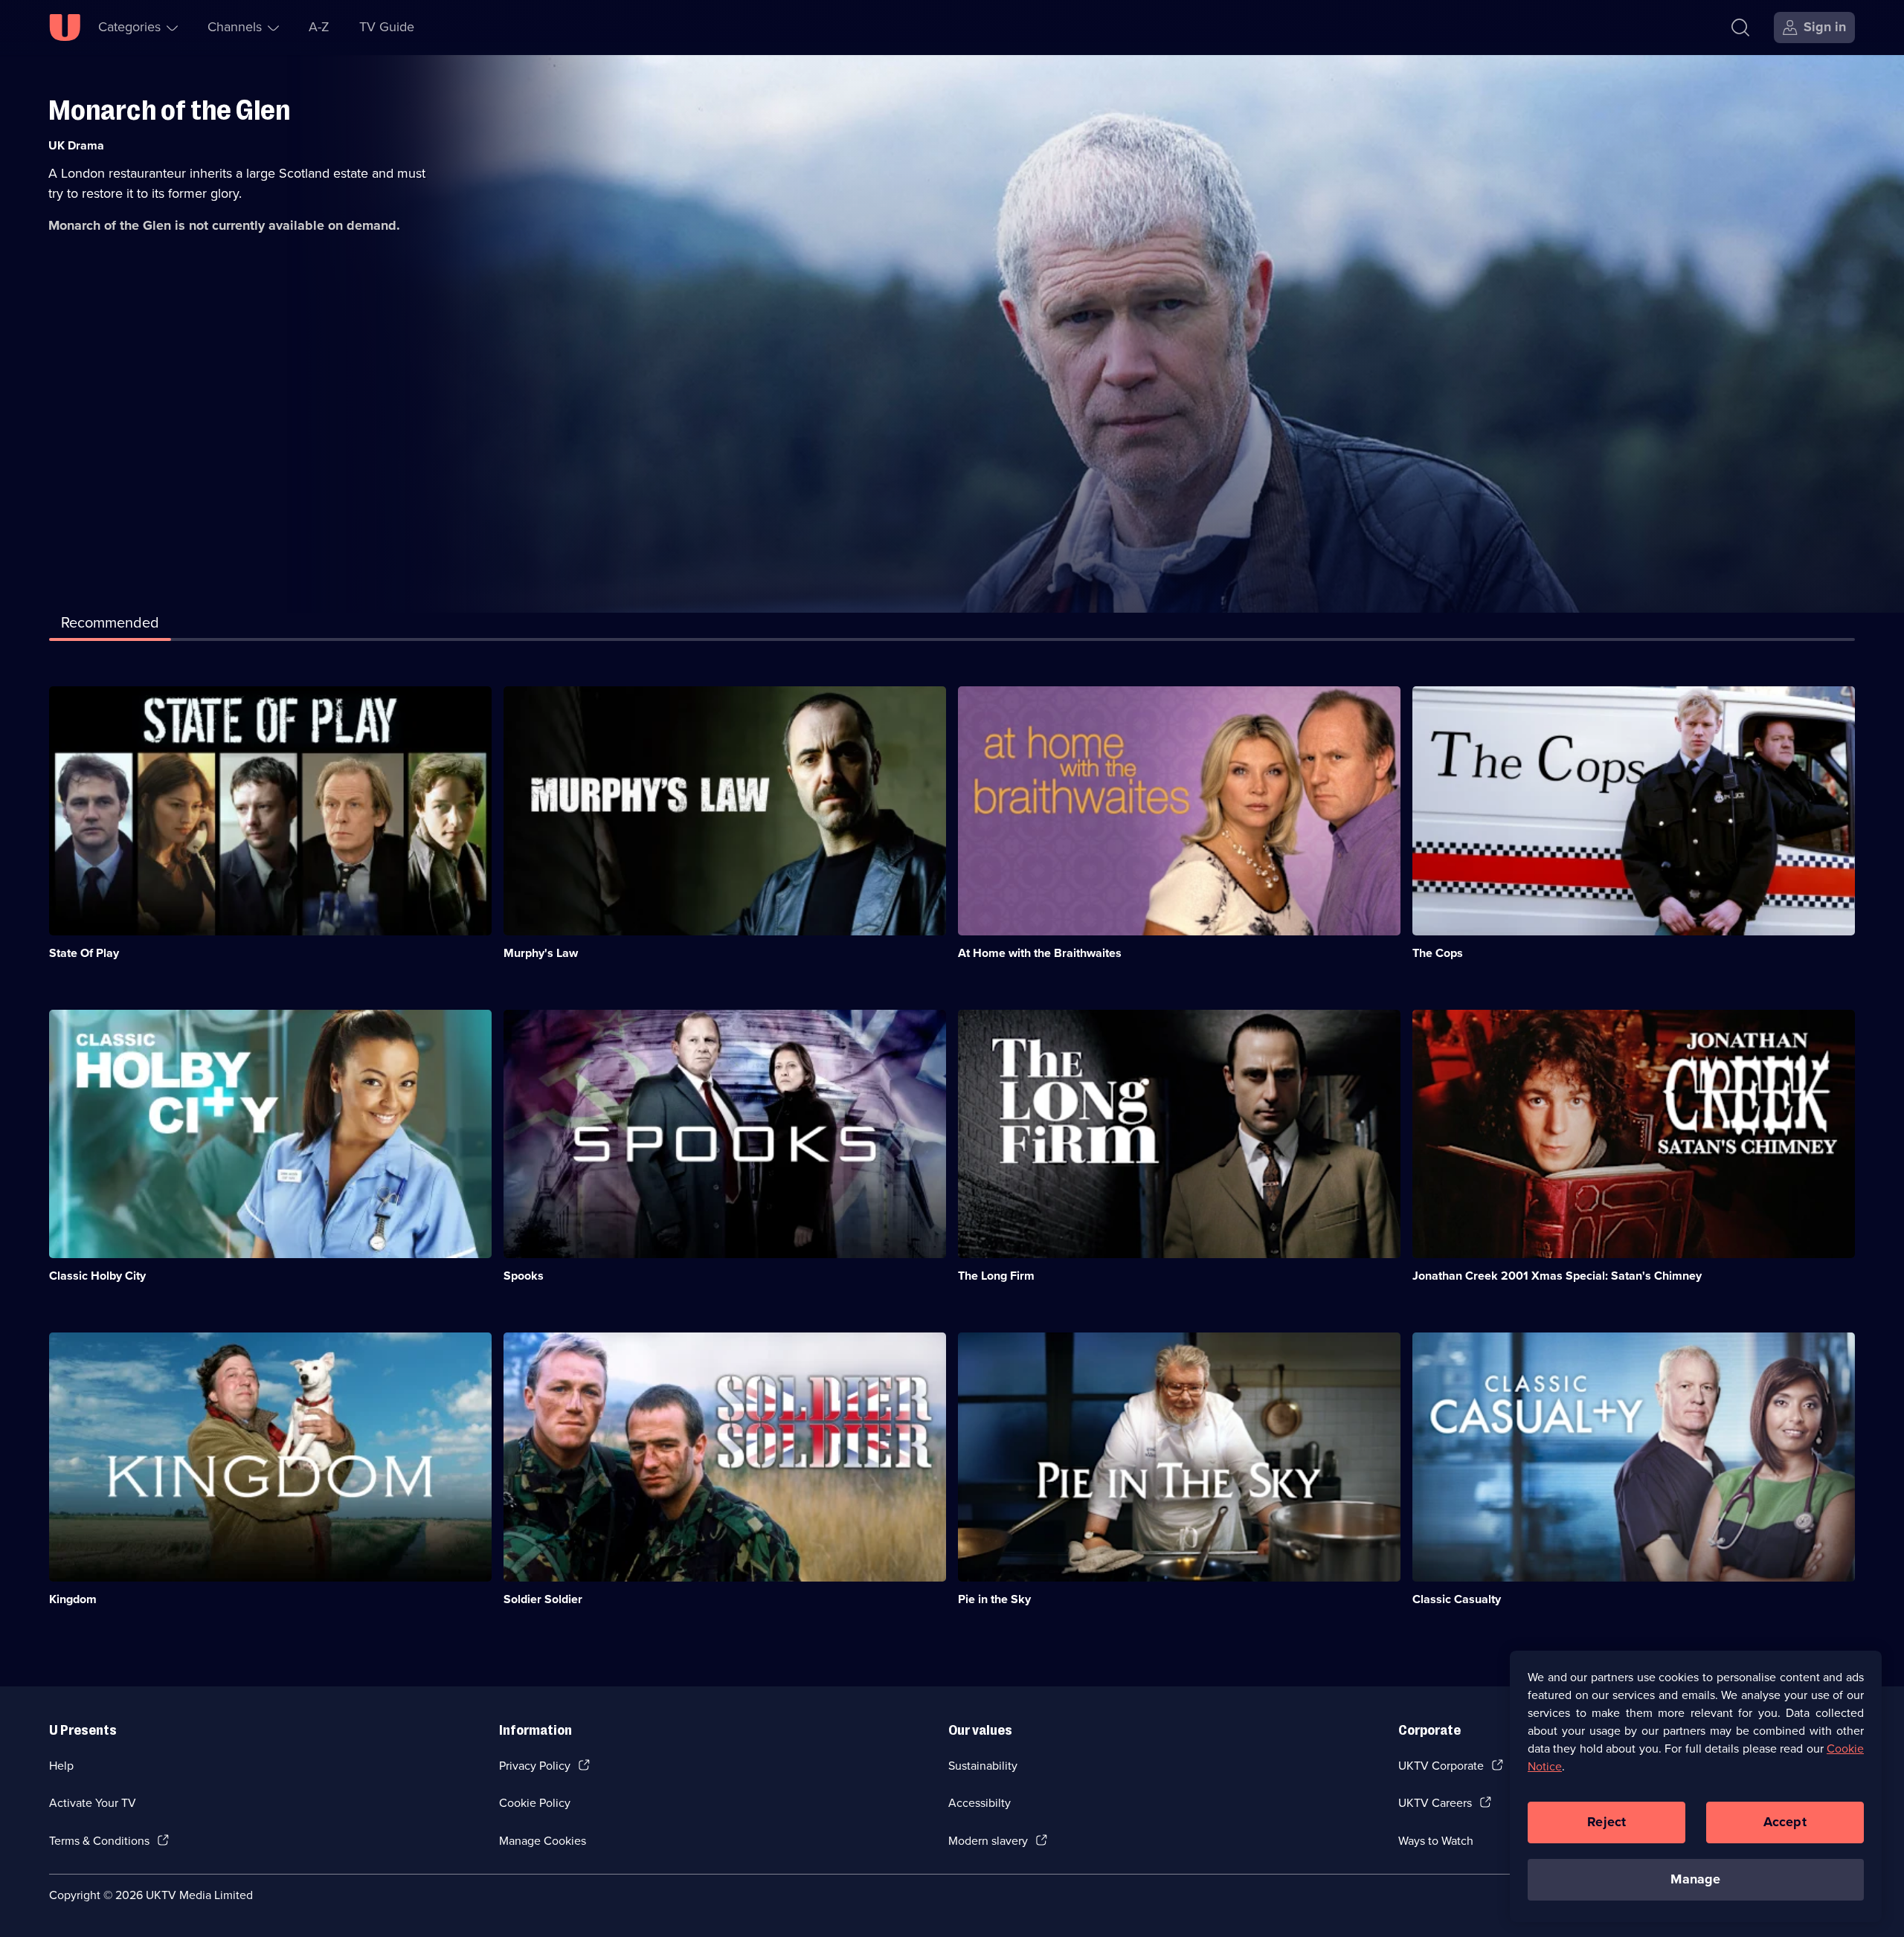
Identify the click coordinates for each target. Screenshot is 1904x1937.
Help (61, 1766)
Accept (1785, 1822)
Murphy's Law (541, 953)
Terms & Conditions (99, 1841)
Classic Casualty (1457, 1599)
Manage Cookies (543, 1841)
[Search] (1740, 28)
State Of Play (84, 953)
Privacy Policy (535, 1766)
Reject (1606, 1822)
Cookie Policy (535, 1803)
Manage (1695, 1879)
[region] (1696, 1786)
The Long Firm (996, 1276)
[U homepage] (65, 28)
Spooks (524, 1276)
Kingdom (73, 1599)
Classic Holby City (97, 1276)
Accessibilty (980, 1803)
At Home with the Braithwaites (1040, 953)
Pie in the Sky (994, 1599)
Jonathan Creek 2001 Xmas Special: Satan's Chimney (1557, 1276)
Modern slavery (988, 1841)
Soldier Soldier (543, 1599)
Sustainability (983, 1766)
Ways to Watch (1436, 1841)
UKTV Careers (1435, 1803)
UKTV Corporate (1441, 1766)
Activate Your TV (93, 1803)
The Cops (1438, 953)
